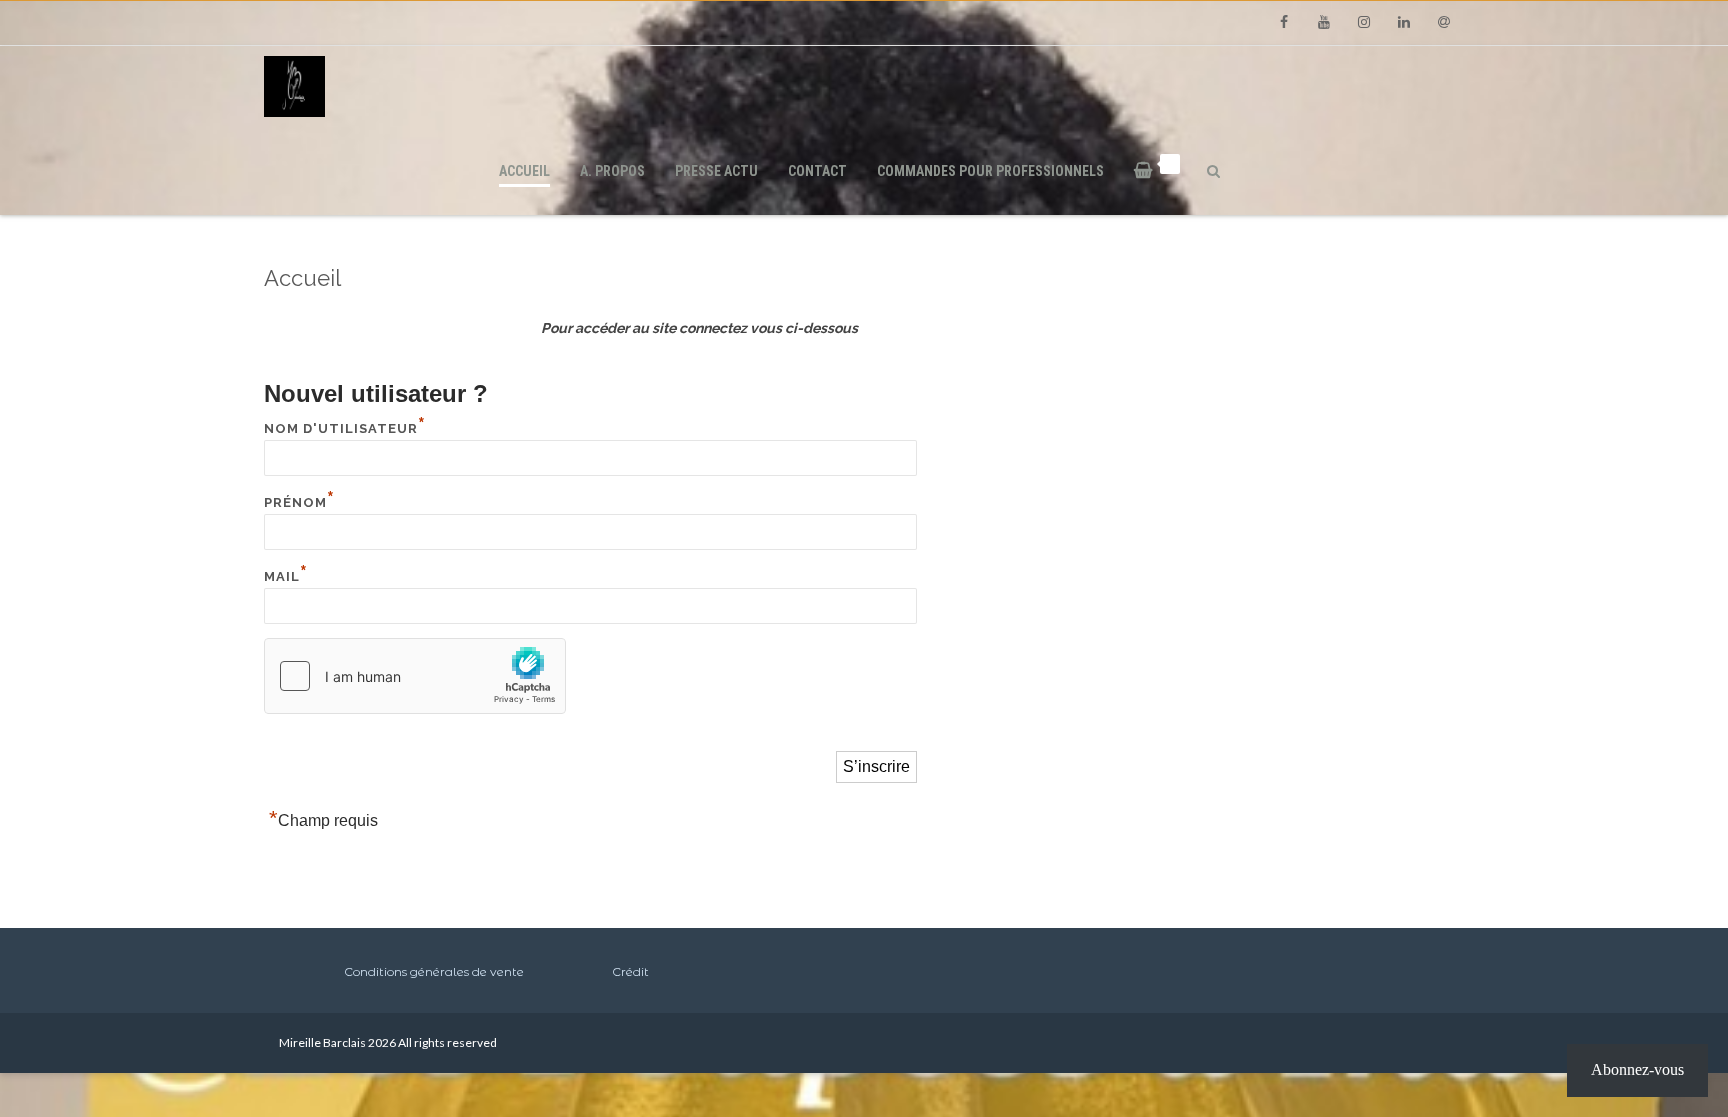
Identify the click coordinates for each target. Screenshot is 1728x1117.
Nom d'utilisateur (345, 428)
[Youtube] (1324, 23)
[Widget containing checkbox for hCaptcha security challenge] (415, 676)
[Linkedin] (1404, 23)
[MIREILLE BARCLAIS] (864, 86)
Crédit (630, 971)
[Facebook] (1284, 23)
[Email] (1444, 23)
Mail (286, 576)
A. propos (612, 171)
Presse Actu (716, 171)
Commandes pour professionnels (990, 171)
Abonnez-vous (1637, 1069)
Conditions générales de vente (434, 971)
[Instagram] (1364, 23)
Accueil (524, 171)
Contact (817, 171)
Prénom (299, 502)
